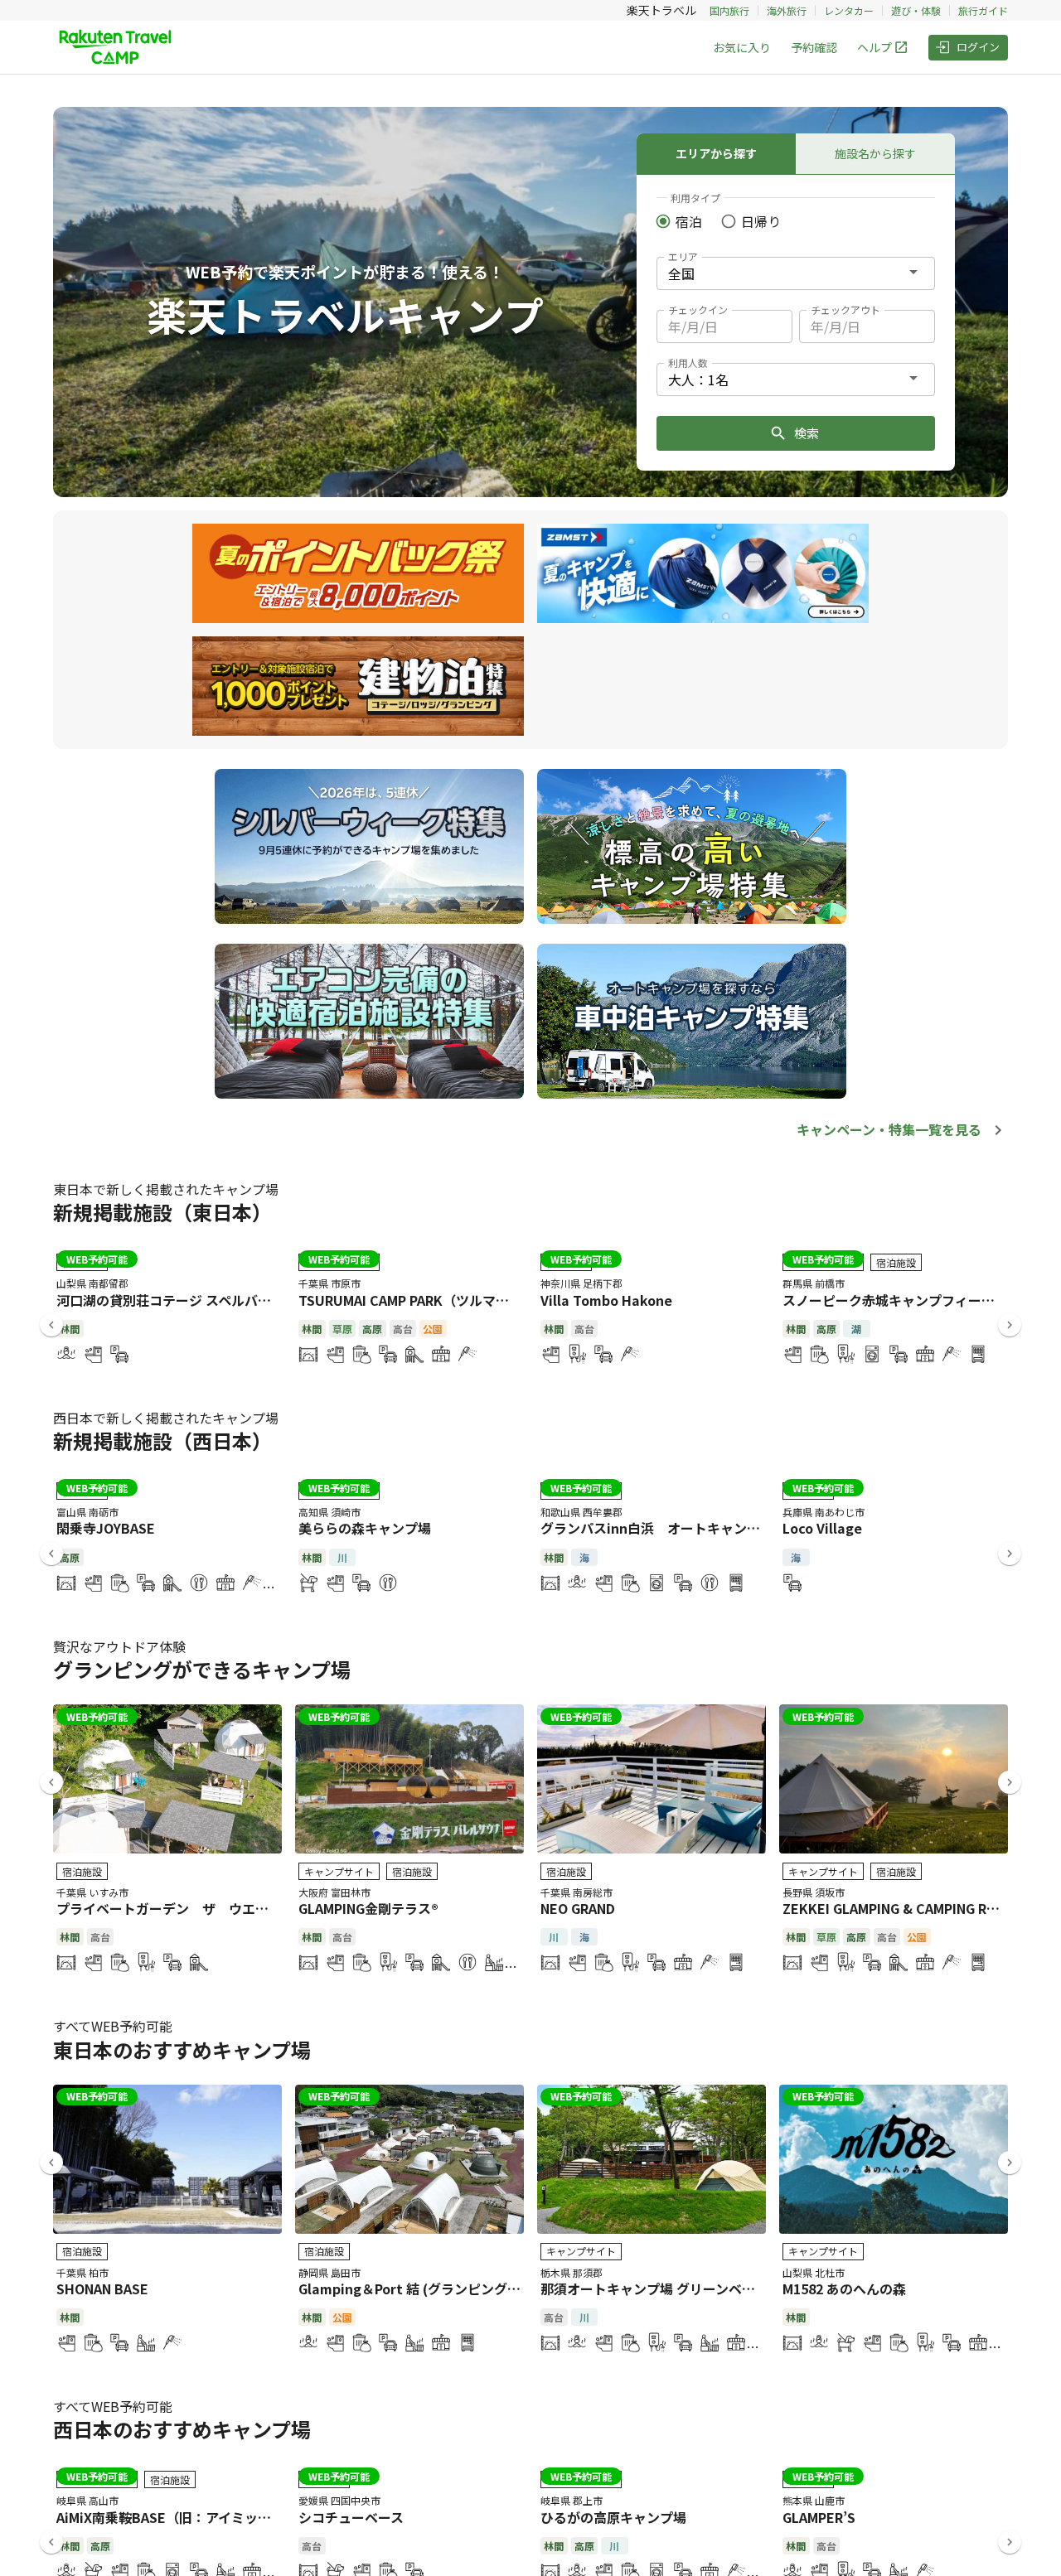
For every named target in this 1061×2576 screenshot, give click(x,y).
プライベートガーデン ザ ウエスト (169, 1908)
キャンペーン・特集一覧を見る (889, 1129)
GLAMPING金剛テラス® (368, 1908)
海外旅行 (787, 10)
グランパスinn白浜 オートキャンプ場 (657, 1528)
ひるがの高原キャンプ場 (613, 2517)
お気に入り (742, 47)
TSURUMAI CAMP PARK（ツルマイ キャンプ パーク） (460, 1300)
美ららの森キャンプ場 (365, 1528)
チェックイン (698, 309)
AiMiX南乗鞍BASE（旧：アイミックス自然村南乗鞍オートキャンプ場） (270, 2517)
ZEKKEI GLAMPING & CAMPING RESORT (906, 1908)
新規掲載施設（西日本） (162, 1440)
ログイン (978, 47)
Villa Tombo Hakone (606, 1300)
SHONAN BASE (102, 2288)
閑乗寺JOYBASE (106, 1528)
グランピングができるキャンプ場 (202, 1669)
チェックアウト (845, 309)
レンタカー (849, 10)
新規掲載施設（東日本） (162, 1212)
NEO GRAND (578, 1908)
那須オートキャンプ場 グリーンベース (654, 2288)
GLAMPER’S (819, 2517)
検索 (807, 433)
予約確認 (814, 47)
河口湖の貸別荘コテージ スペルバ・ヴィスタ (190, 1300)
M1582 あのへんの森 (844, 2288)
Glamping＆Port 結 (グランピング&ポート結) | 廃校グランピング (496, 2288)
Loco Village (822, 1528)
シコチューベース (351, 2517)
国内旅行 (729, 10)
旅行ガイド (983, 10)
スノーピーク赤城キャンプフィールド (895, 1300)
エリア (683, 256)
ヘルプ (874, 47)
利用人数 (688, 362)
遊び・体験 (916, 10)
